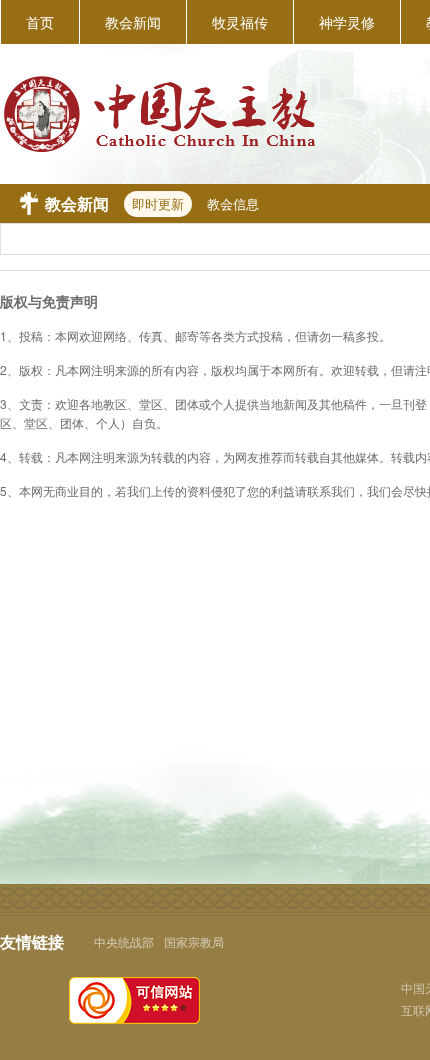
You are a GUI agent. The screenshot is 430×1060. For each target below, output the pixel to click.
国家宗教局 (194, 941)
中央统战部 (124, 941)
